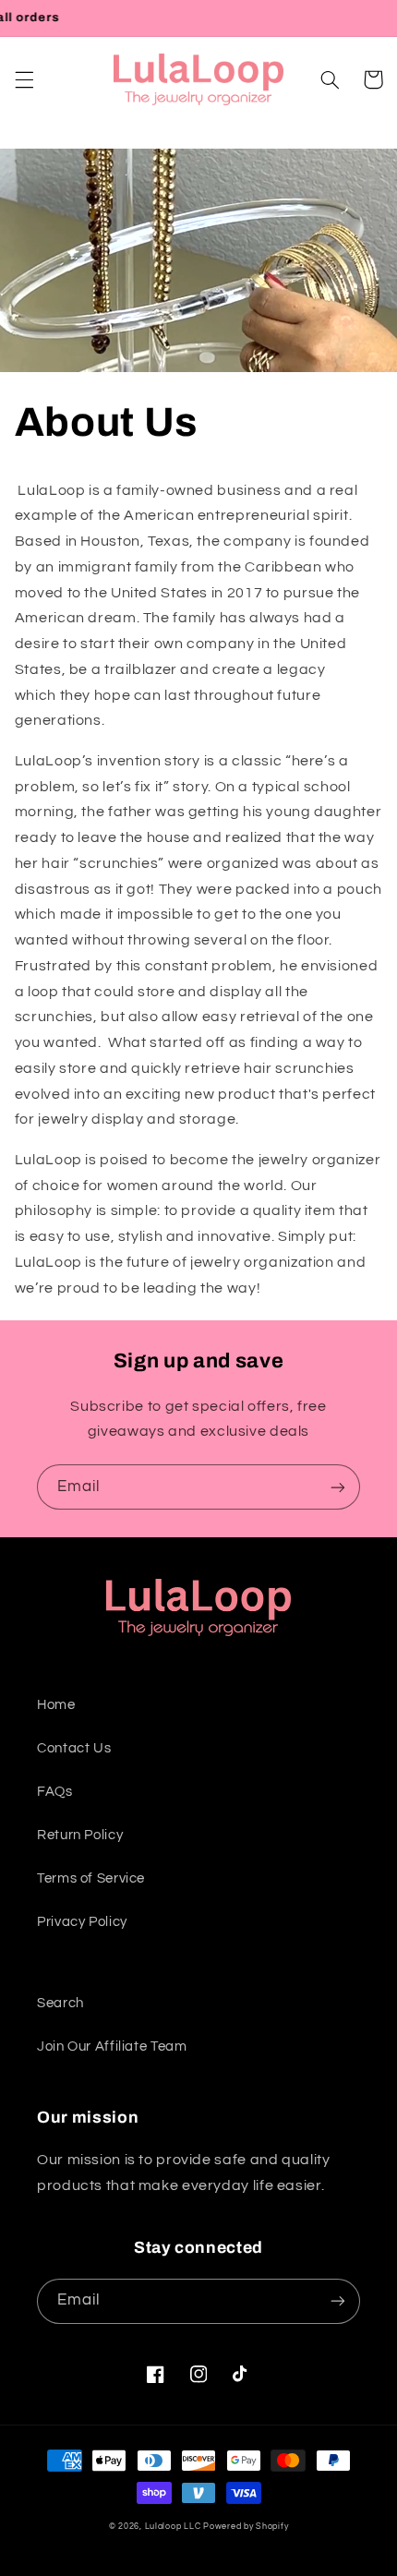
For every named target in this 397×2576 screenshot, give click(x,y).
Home (56, 1705)
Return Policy (80, 1835)
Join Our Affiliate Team (112, 2046)
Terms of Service (91, 1878)
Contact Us (74, 1748)
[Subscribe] (338, 1487)
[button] (24, 79)
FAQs (55, 1792)
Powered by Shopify (246, 2527)
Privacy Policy (82, 1922)
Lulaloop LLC (173, 2527)
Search (60, 2003)
